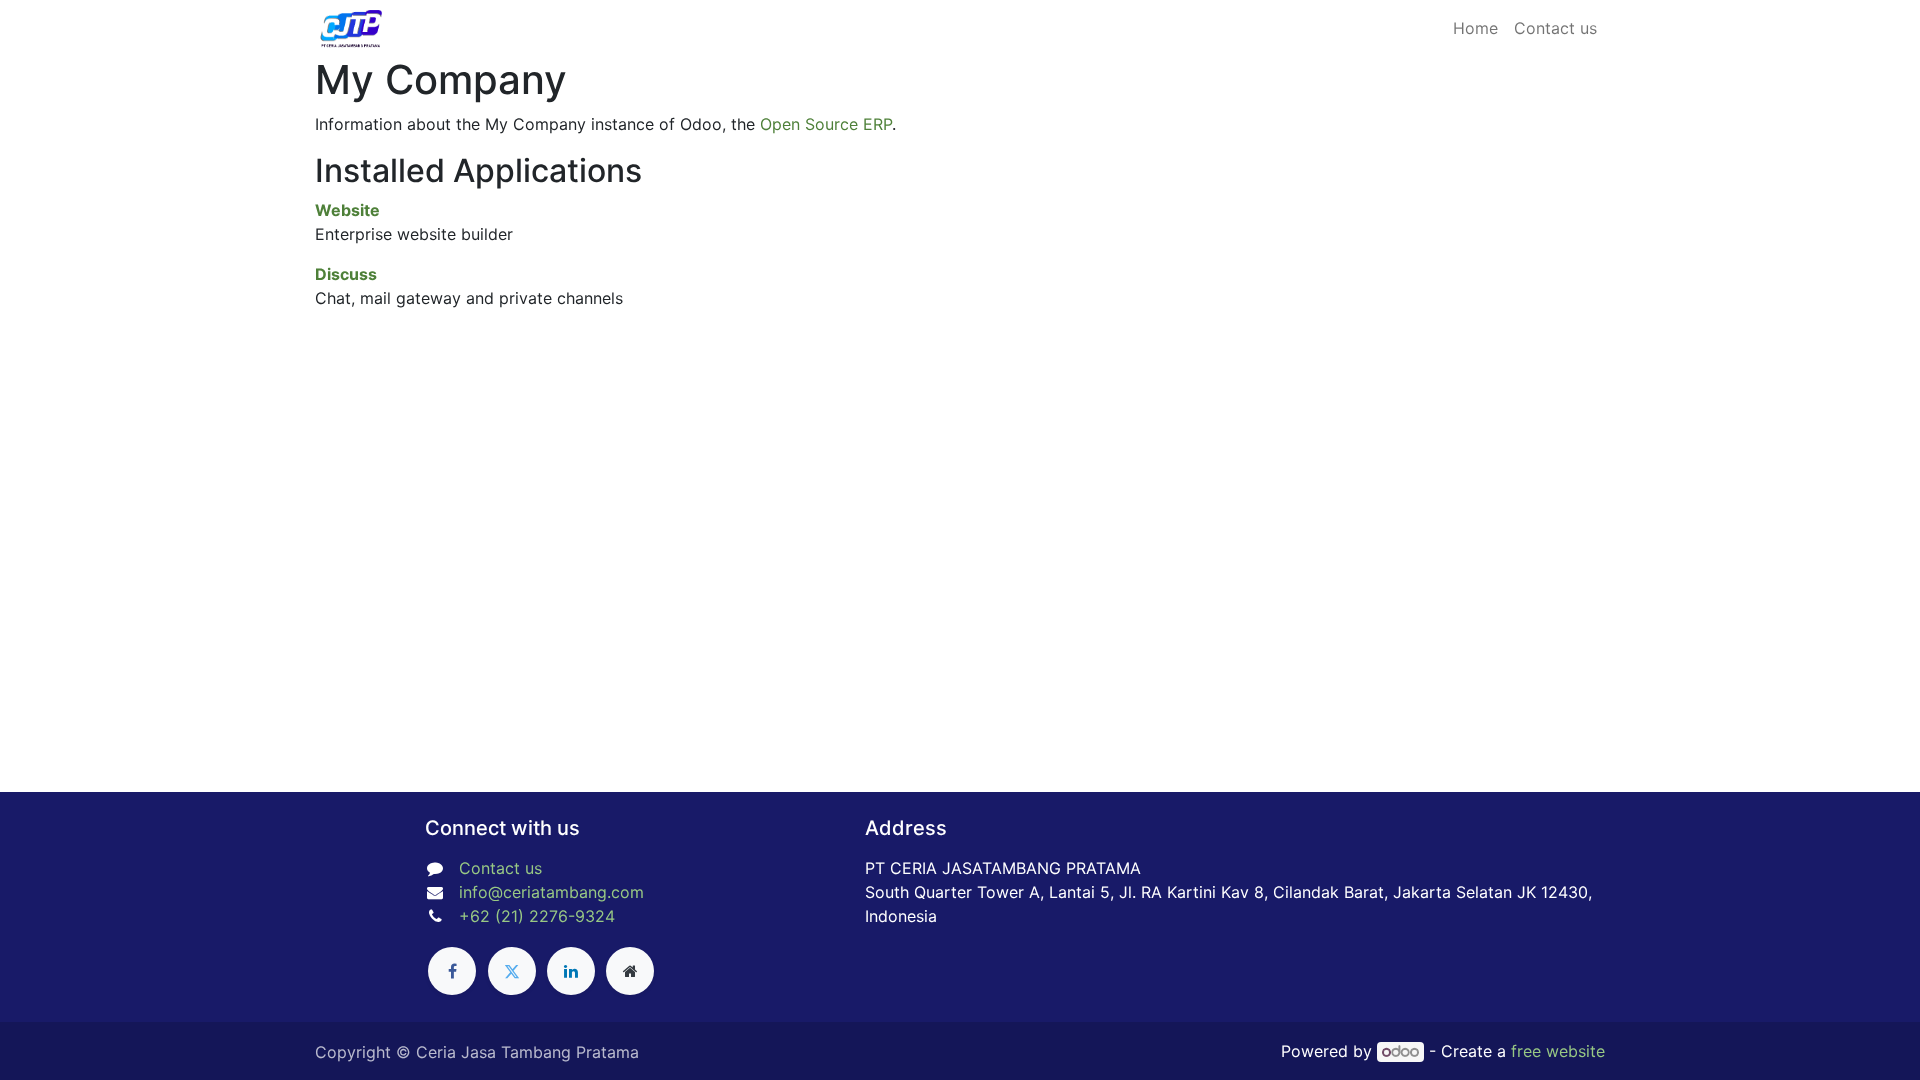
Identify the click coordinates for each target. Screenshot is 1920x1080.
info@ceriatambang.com (551, 892)
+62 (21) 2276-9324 (537, 916)
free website (1558, 1051)
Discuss (346, 274)
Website (347, 210)
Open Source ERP (826, 124)
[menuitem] (1475, 28)
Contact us (500, 868)
